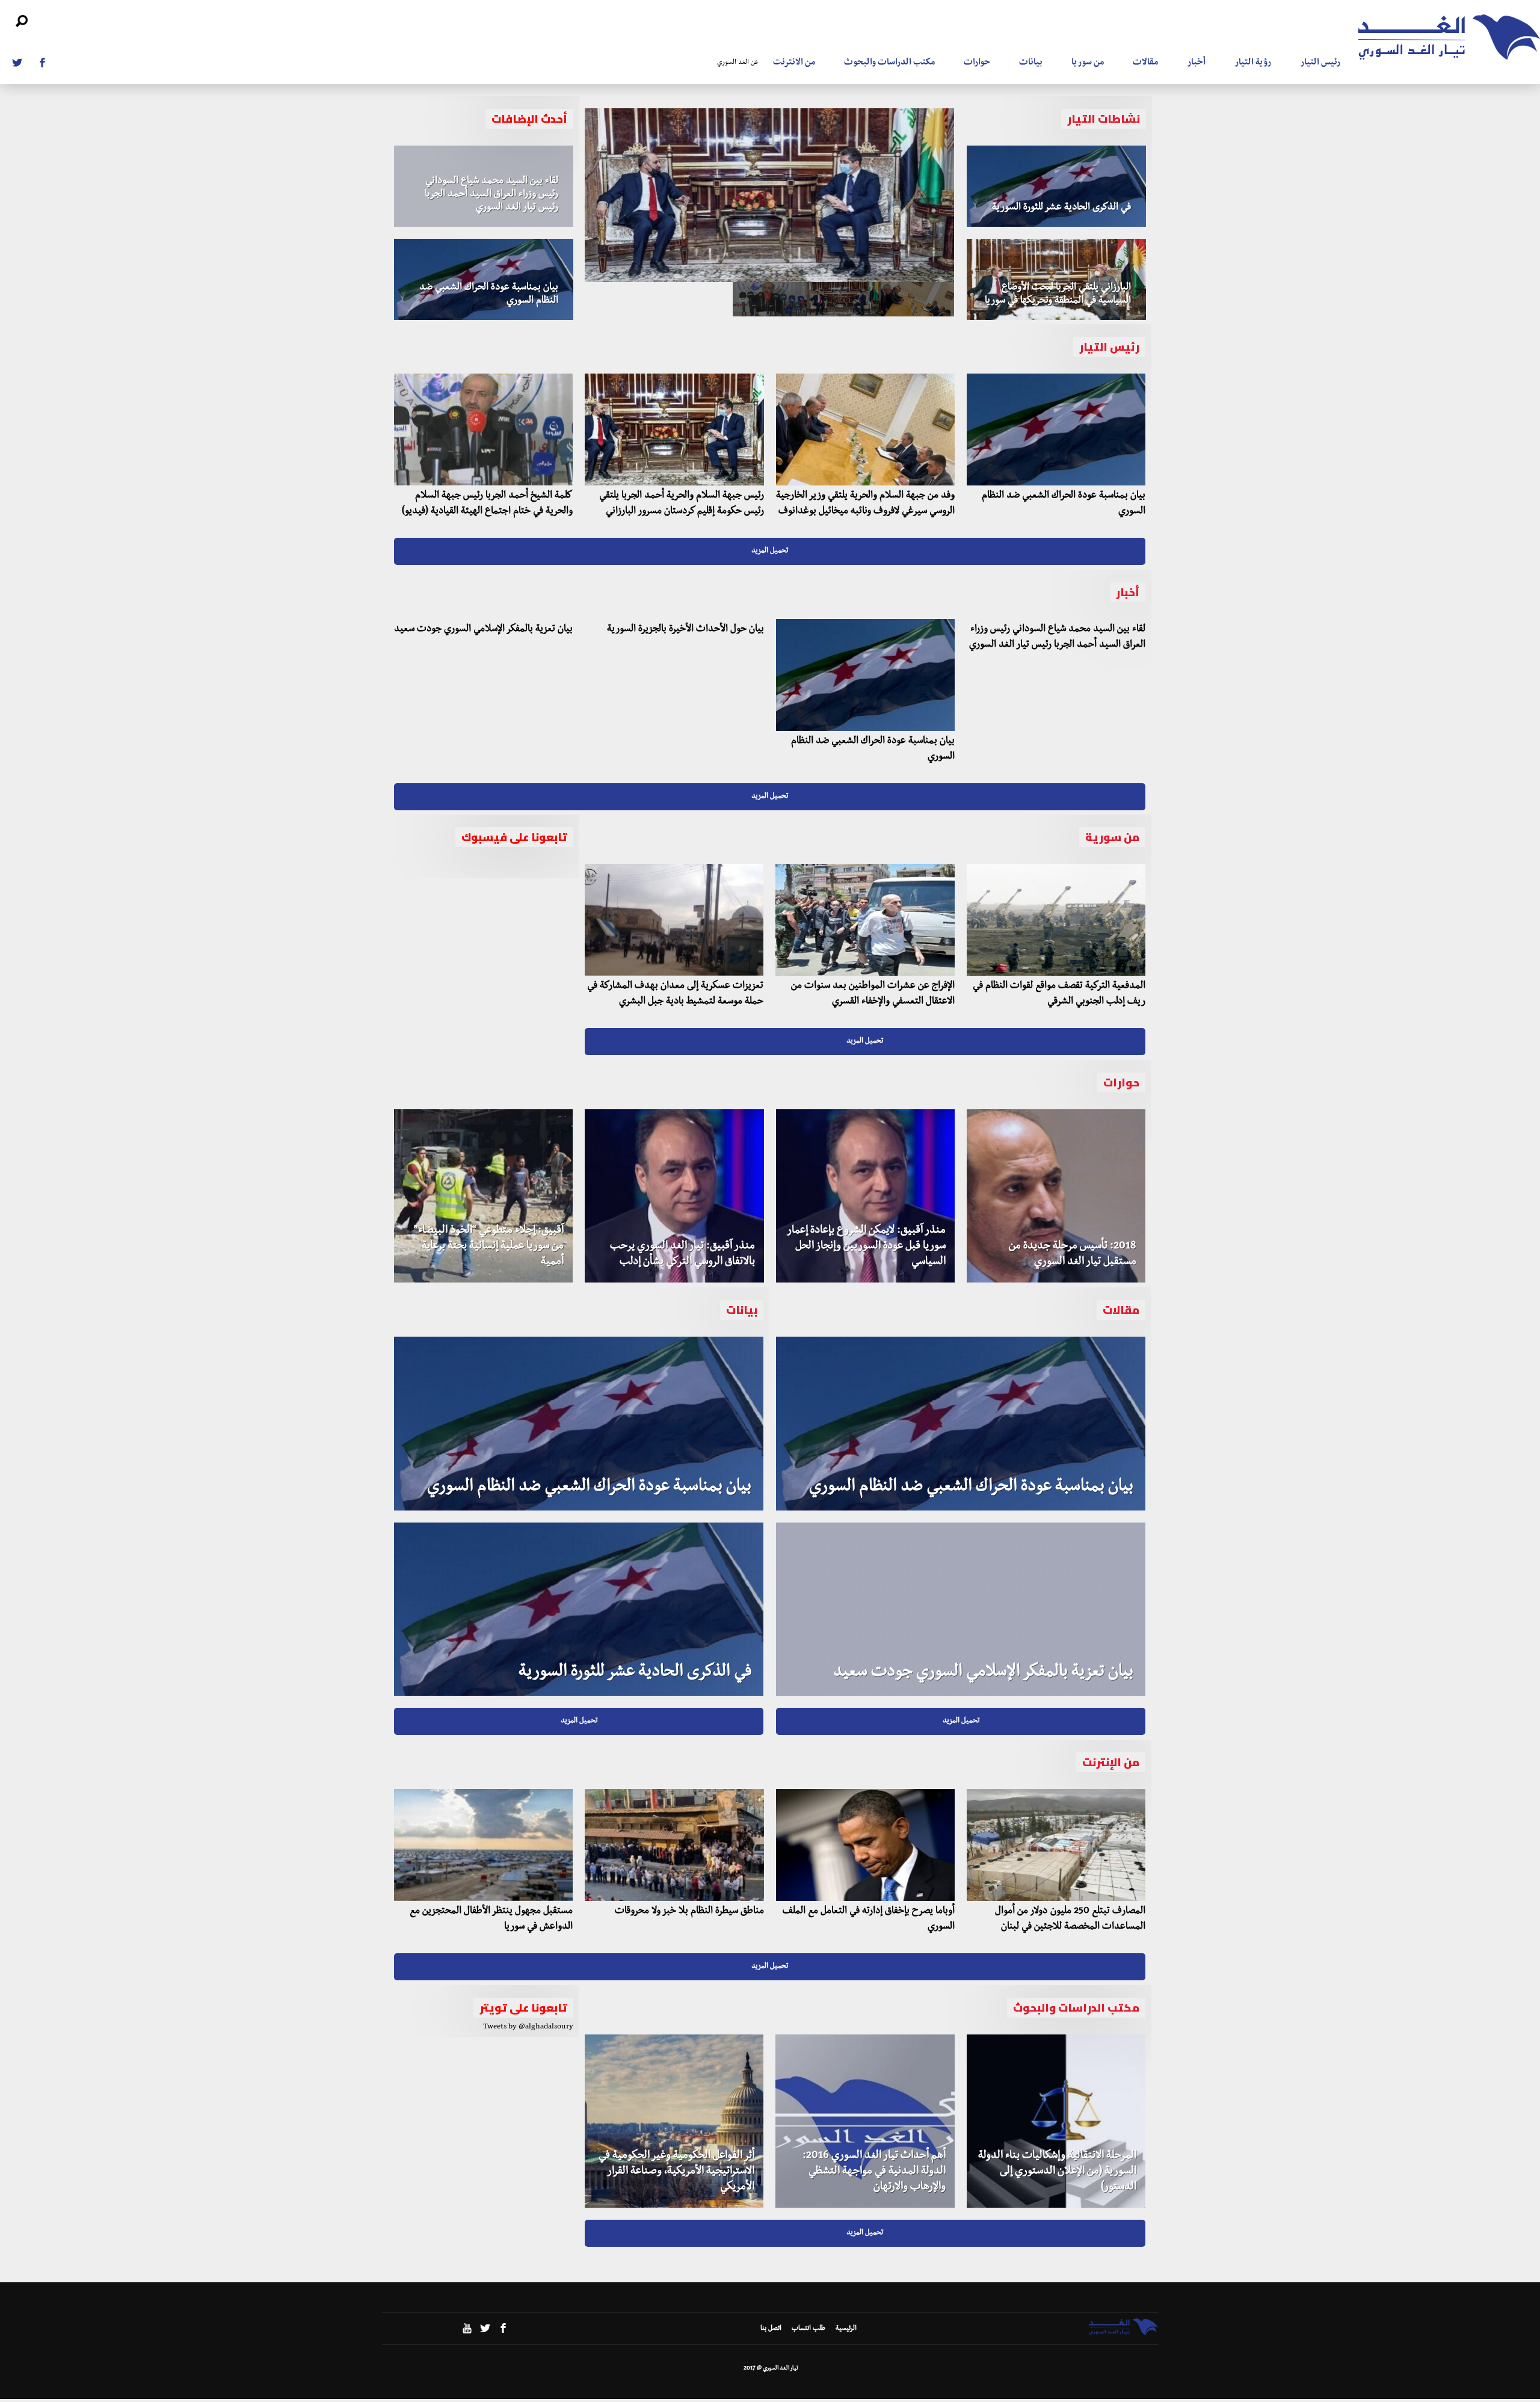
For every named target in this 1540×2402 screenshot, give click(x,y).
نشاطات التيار (1104, 119)
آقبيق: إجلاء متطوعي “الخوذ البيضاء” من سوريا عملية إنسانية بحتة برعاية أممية (489, 1247)
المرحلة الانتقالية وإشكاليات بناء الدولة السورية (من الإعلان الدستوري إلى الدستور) (1057, 2172)
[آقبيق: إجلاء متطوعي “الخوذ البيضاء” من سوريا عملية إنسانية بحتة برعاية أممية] (483, 1196)
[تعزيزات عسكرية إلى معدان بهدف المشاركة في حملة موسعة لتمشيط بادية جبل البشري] (674, 920)
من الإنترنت (1111, 1762)
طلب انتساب (808, 2329)
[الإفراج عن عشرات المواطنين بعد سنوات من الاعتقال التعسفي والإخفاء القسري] (865, 920)
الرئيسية (846, 2329)
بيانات (1031, 63)
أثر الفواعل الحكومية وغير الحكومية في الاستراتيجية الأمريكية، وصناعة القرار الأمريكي (676, 2172)
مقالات (1145, 63)
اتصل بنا (771, 2329)
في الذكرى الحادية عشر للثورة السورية (1061, 208)
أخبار (1196, 63)
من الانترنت (794, 63)
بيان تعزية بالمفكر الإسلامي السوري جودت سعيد (483, 630)
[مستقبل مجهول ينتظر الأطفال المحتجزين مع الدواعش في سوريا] (483, 1845)
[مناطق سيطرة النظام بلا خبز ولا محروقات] (674, 1845)
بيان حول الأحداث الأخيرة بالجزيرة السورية (685, 630)
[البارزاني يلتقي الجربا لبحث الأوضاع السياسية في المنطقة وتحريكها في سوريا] (1056, 279)
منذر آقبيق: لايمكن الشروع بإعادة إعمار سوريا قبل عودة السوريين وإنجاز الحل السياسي (866, 1247)
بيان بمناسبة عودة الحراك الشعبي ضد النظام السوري (589, 1488)
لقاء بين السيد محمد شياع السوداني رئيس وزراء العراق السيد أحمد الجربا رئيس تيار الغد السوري (491, 195)
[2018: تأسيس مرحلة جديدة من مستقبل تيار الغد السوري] (1056, 1196)
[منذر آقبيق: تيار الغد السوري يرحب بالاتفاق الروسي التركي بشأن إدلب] (674, 1196)
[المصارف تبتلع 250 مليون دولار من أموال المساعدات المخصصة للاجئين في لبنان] (1056, 1845)
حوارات (977, 63)
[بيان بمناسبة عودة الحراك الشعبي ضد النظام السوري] (484, 279)
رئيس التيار (1320, 63)
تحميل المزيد (770, 551)
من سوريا (1088, 63)
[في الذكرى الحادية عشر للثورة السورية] (1056, 186)
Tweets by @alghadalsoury (528, 2027)
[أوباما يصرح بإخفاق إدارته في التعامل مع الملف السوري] (865, 1845)
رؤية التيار (1253, 63)
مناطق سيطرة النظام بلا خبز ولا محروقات (689, 1912)
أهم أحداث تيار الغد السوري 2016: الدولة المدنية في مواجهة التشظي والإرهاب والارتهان (874, 2172)
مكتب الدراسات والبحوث (889, 63)
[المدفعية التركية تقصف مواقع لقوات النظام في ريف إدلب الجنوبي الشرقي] (1056, 920)
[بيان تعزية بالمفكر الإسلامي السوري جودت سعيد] (961, 1609)
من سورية (1112, 837)
